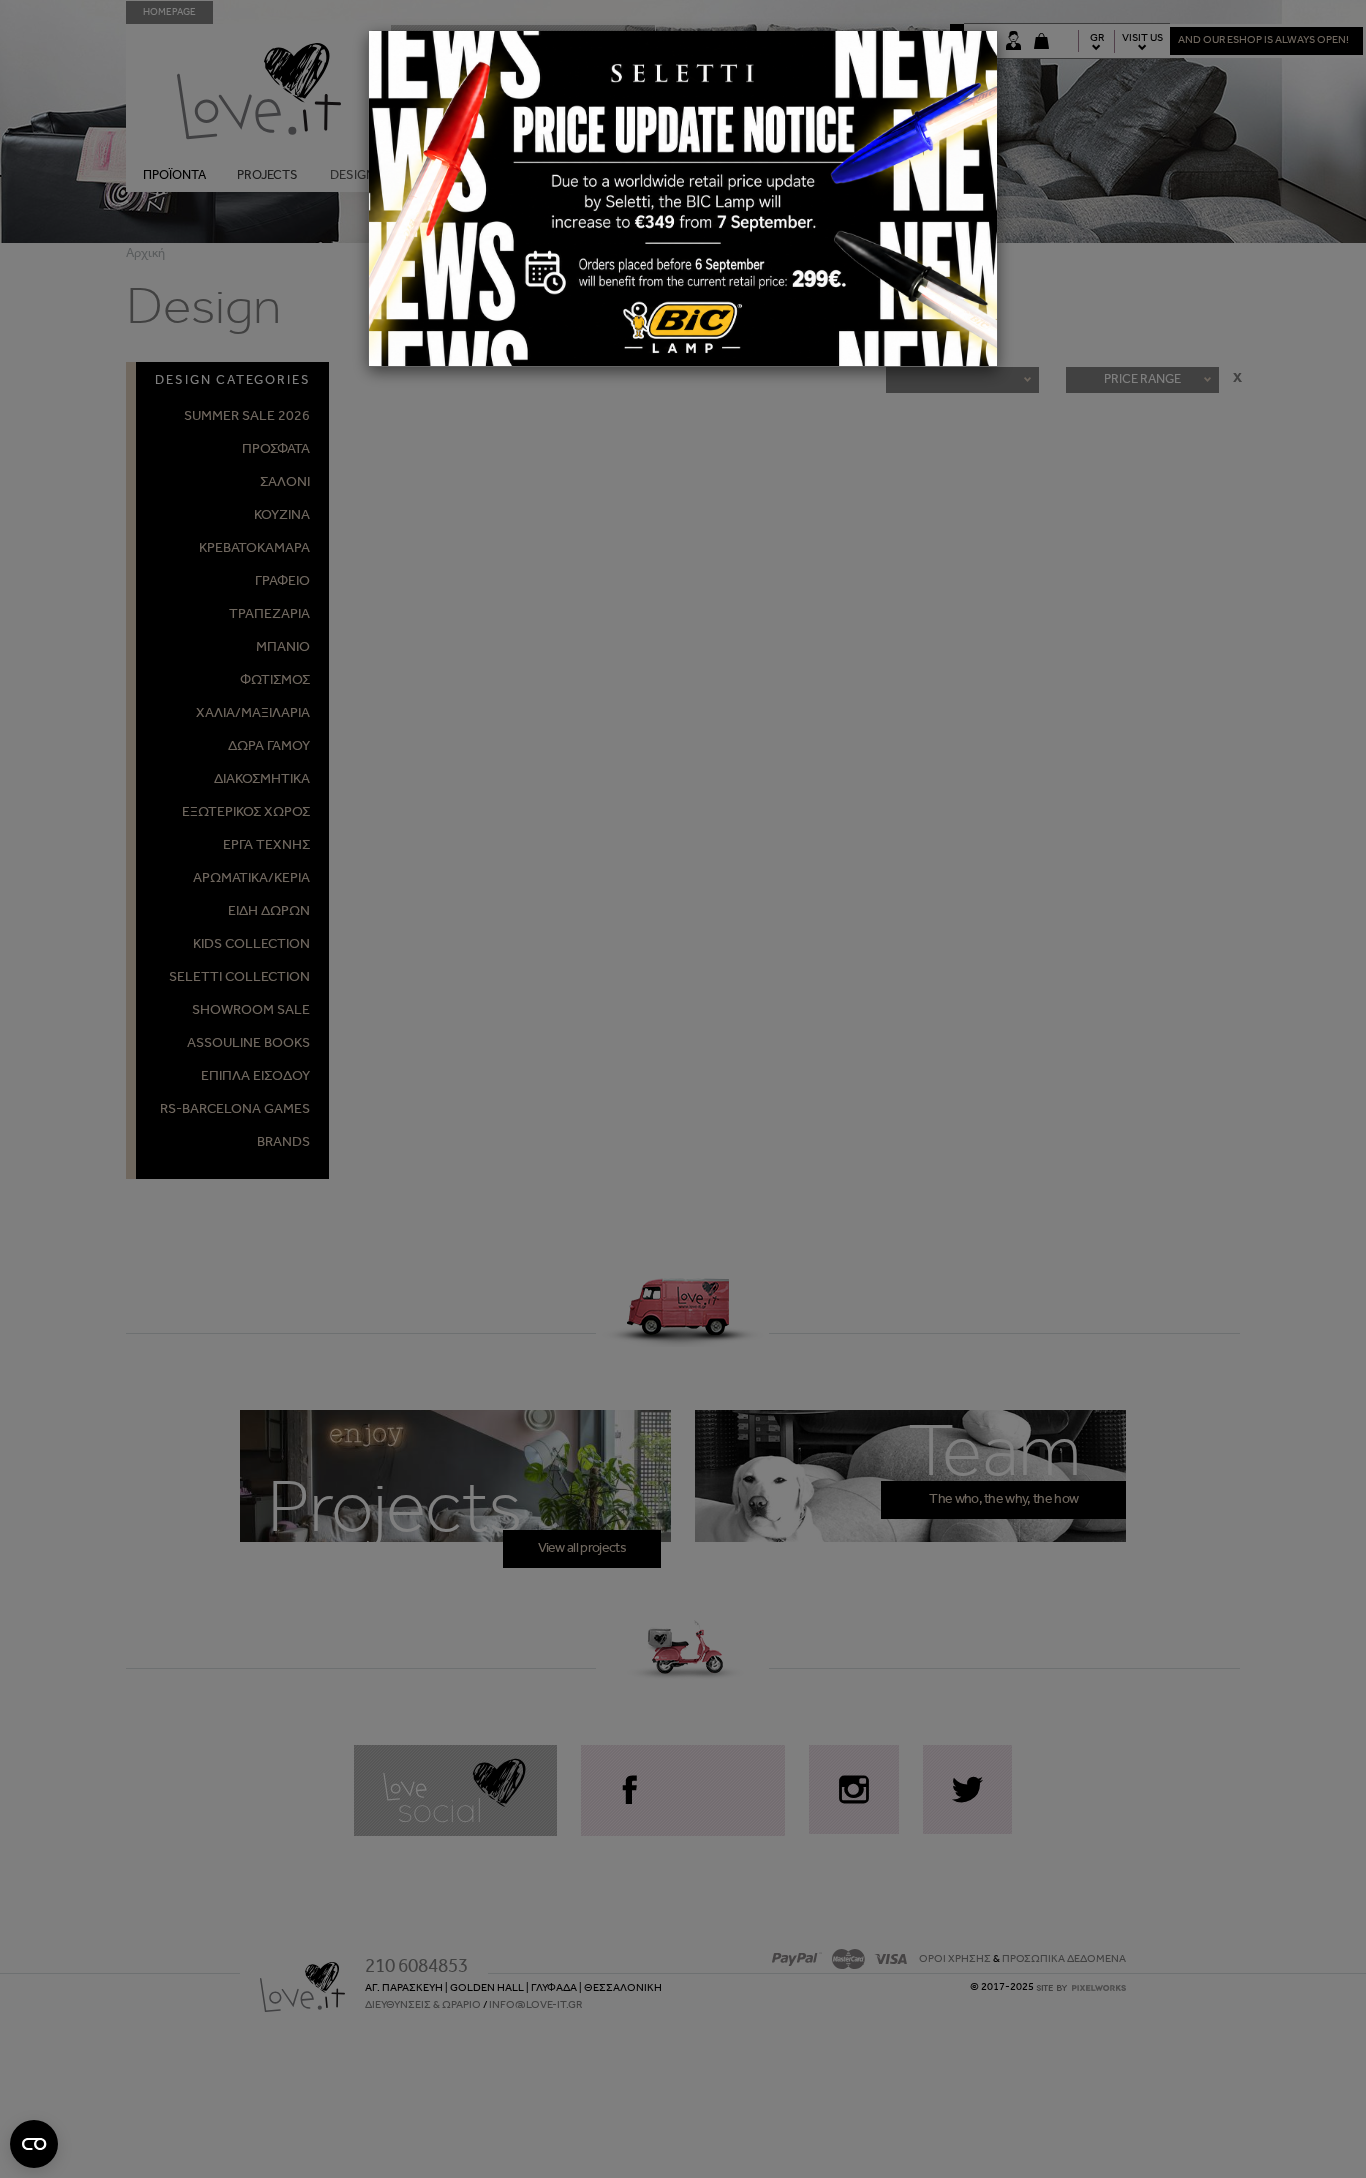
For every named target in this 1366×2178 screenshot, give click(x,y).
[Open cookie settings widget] (34, 2144)
